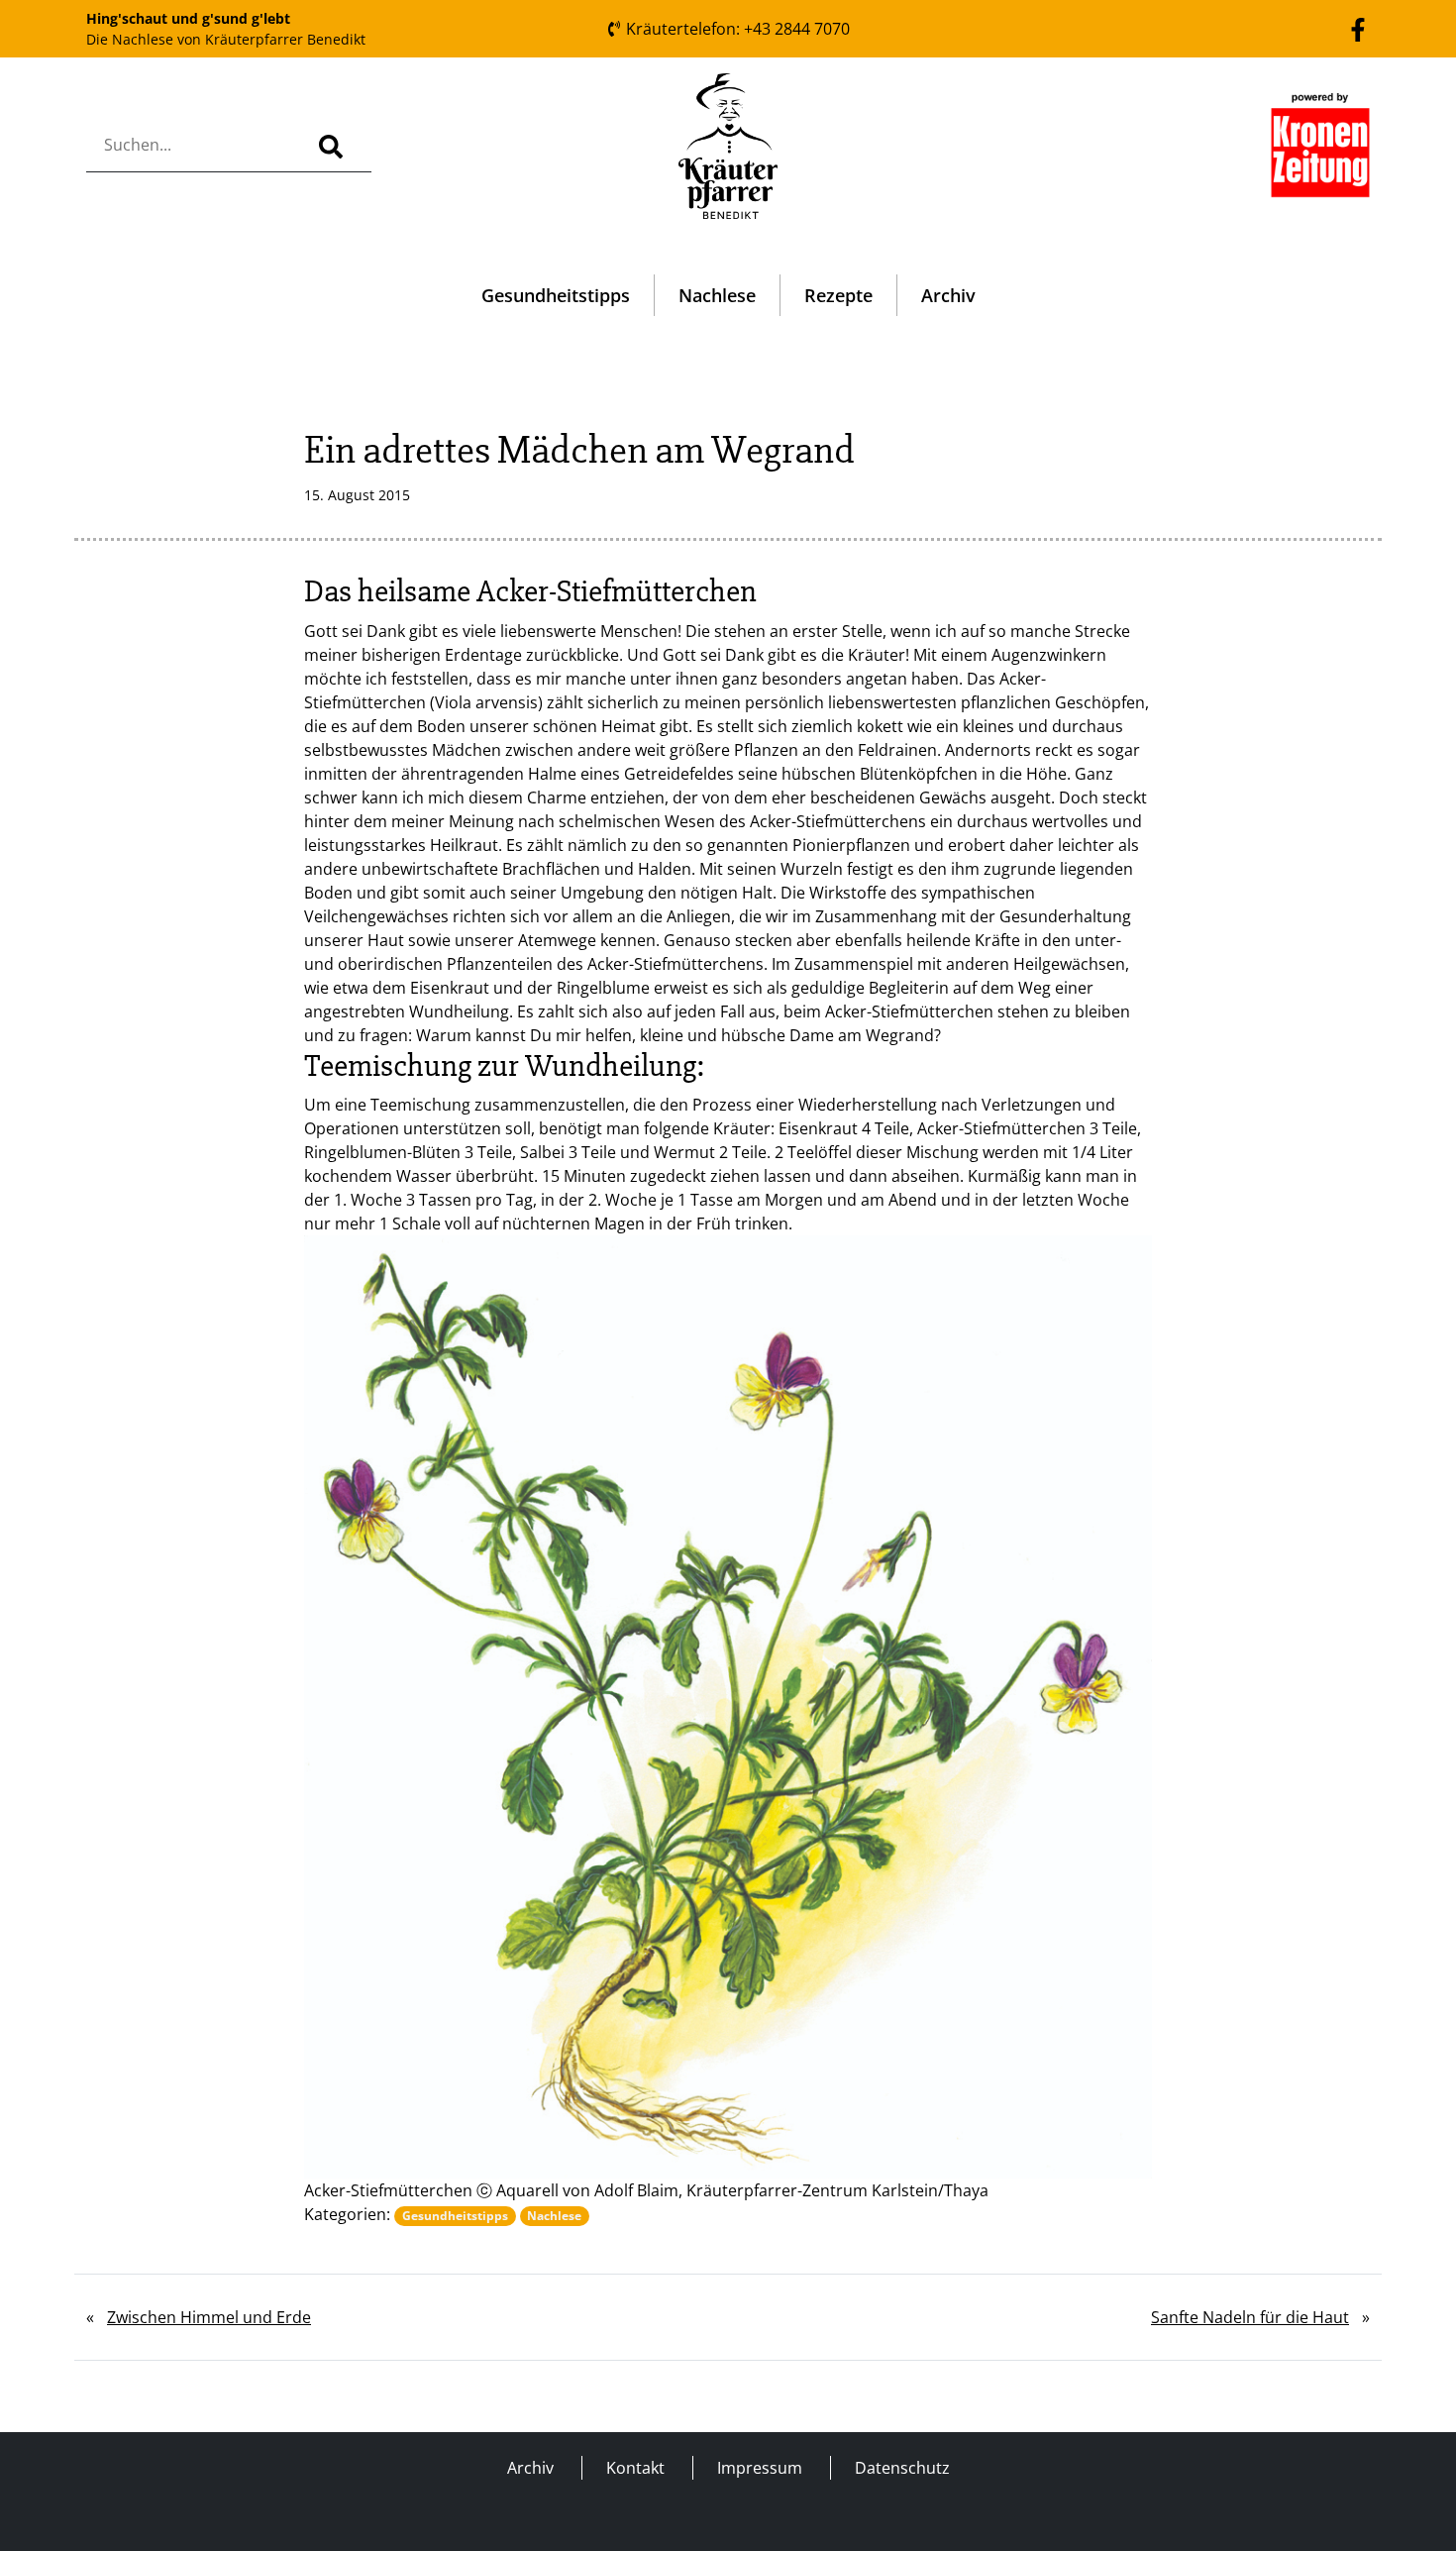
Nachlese (717, 295)
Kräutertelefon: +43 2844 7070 (736, 29)
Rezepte (838, 295)
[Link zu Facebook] (1358, 28)
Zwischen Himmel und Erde (209, 2317)
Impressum (760, 2468)
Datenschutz (902, 2468)
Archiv (948, 295)
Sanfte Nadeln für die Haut (1250, 2317)
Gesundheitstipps (556, 295)
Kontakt (635, 2468)
